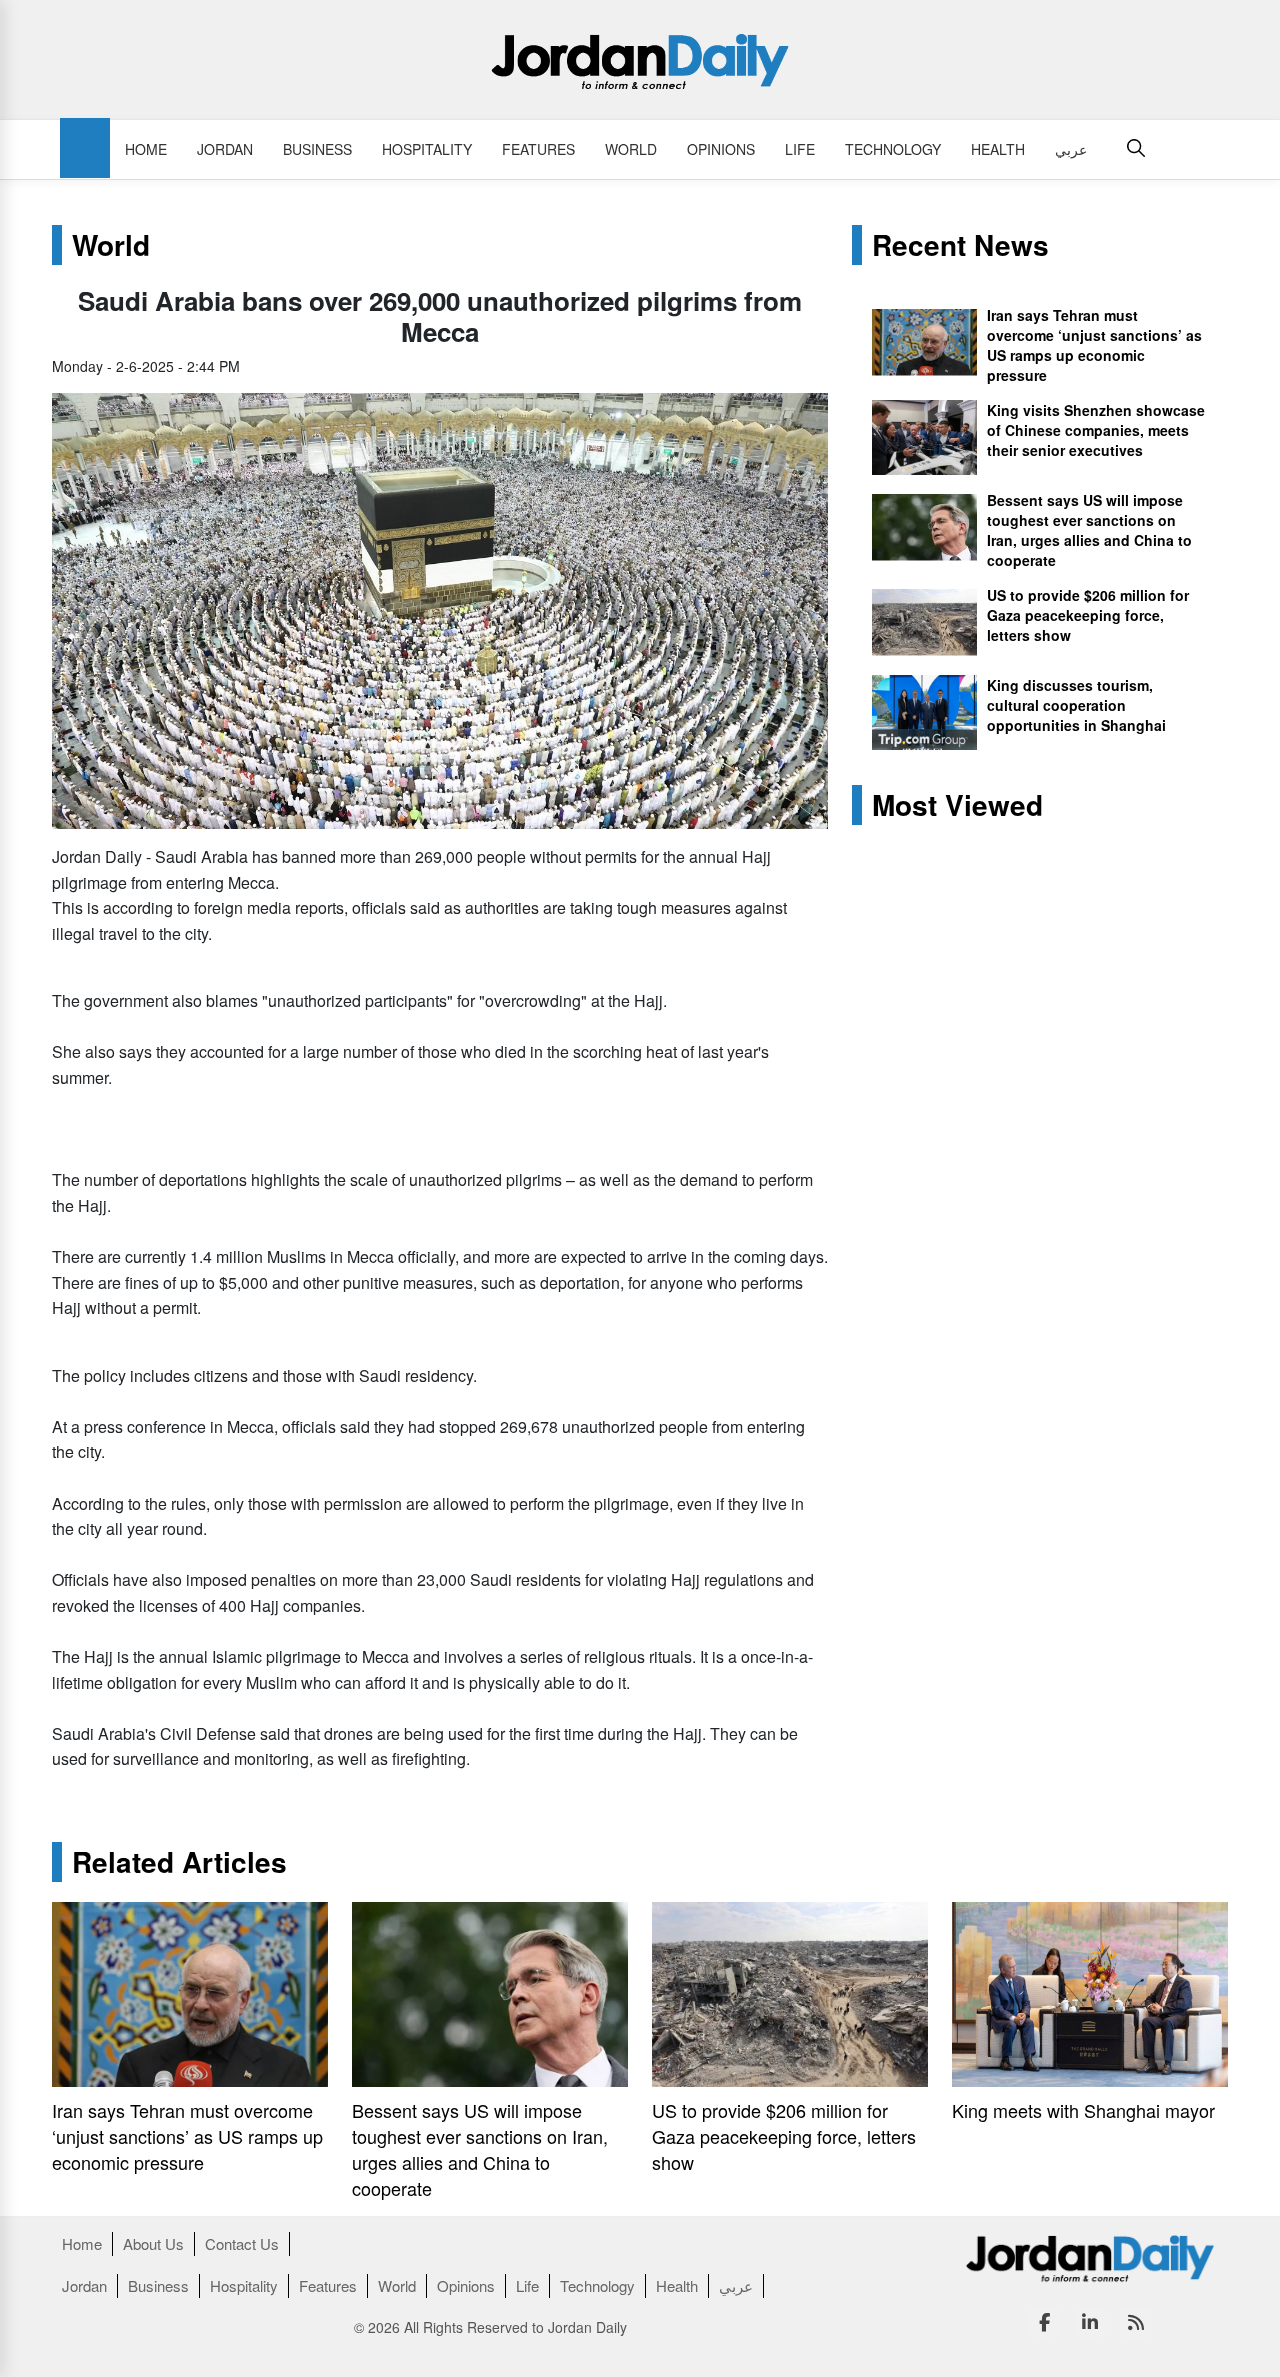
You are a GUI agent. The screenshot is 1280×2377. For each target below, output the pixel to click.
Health (998, 149)
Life (800, 149)
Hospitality (427, 149)
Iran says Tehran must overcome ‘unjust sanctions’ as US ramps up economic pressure (1094, 345)
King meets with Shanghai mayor (1083, 2110)
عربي (1071, 149)
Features (538, 149)
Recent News (960, 245)
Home (146, 149)
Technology (893, 149)
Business (317, 149)
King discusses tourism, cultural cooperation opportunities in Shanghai (1076, 705)
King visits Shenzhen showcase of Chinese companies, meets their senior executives (1096, 430)
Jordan (225, 149)
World (631, 149)
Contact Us (242, 2243)
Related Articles (179, 1862)
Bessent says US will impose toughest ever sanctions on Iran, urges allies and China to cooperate (1089, 530)
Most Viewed (957, 805)
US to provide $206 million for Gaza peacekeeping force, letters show (1088, 615)
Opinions (721, 149)
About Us (153, 2243)
